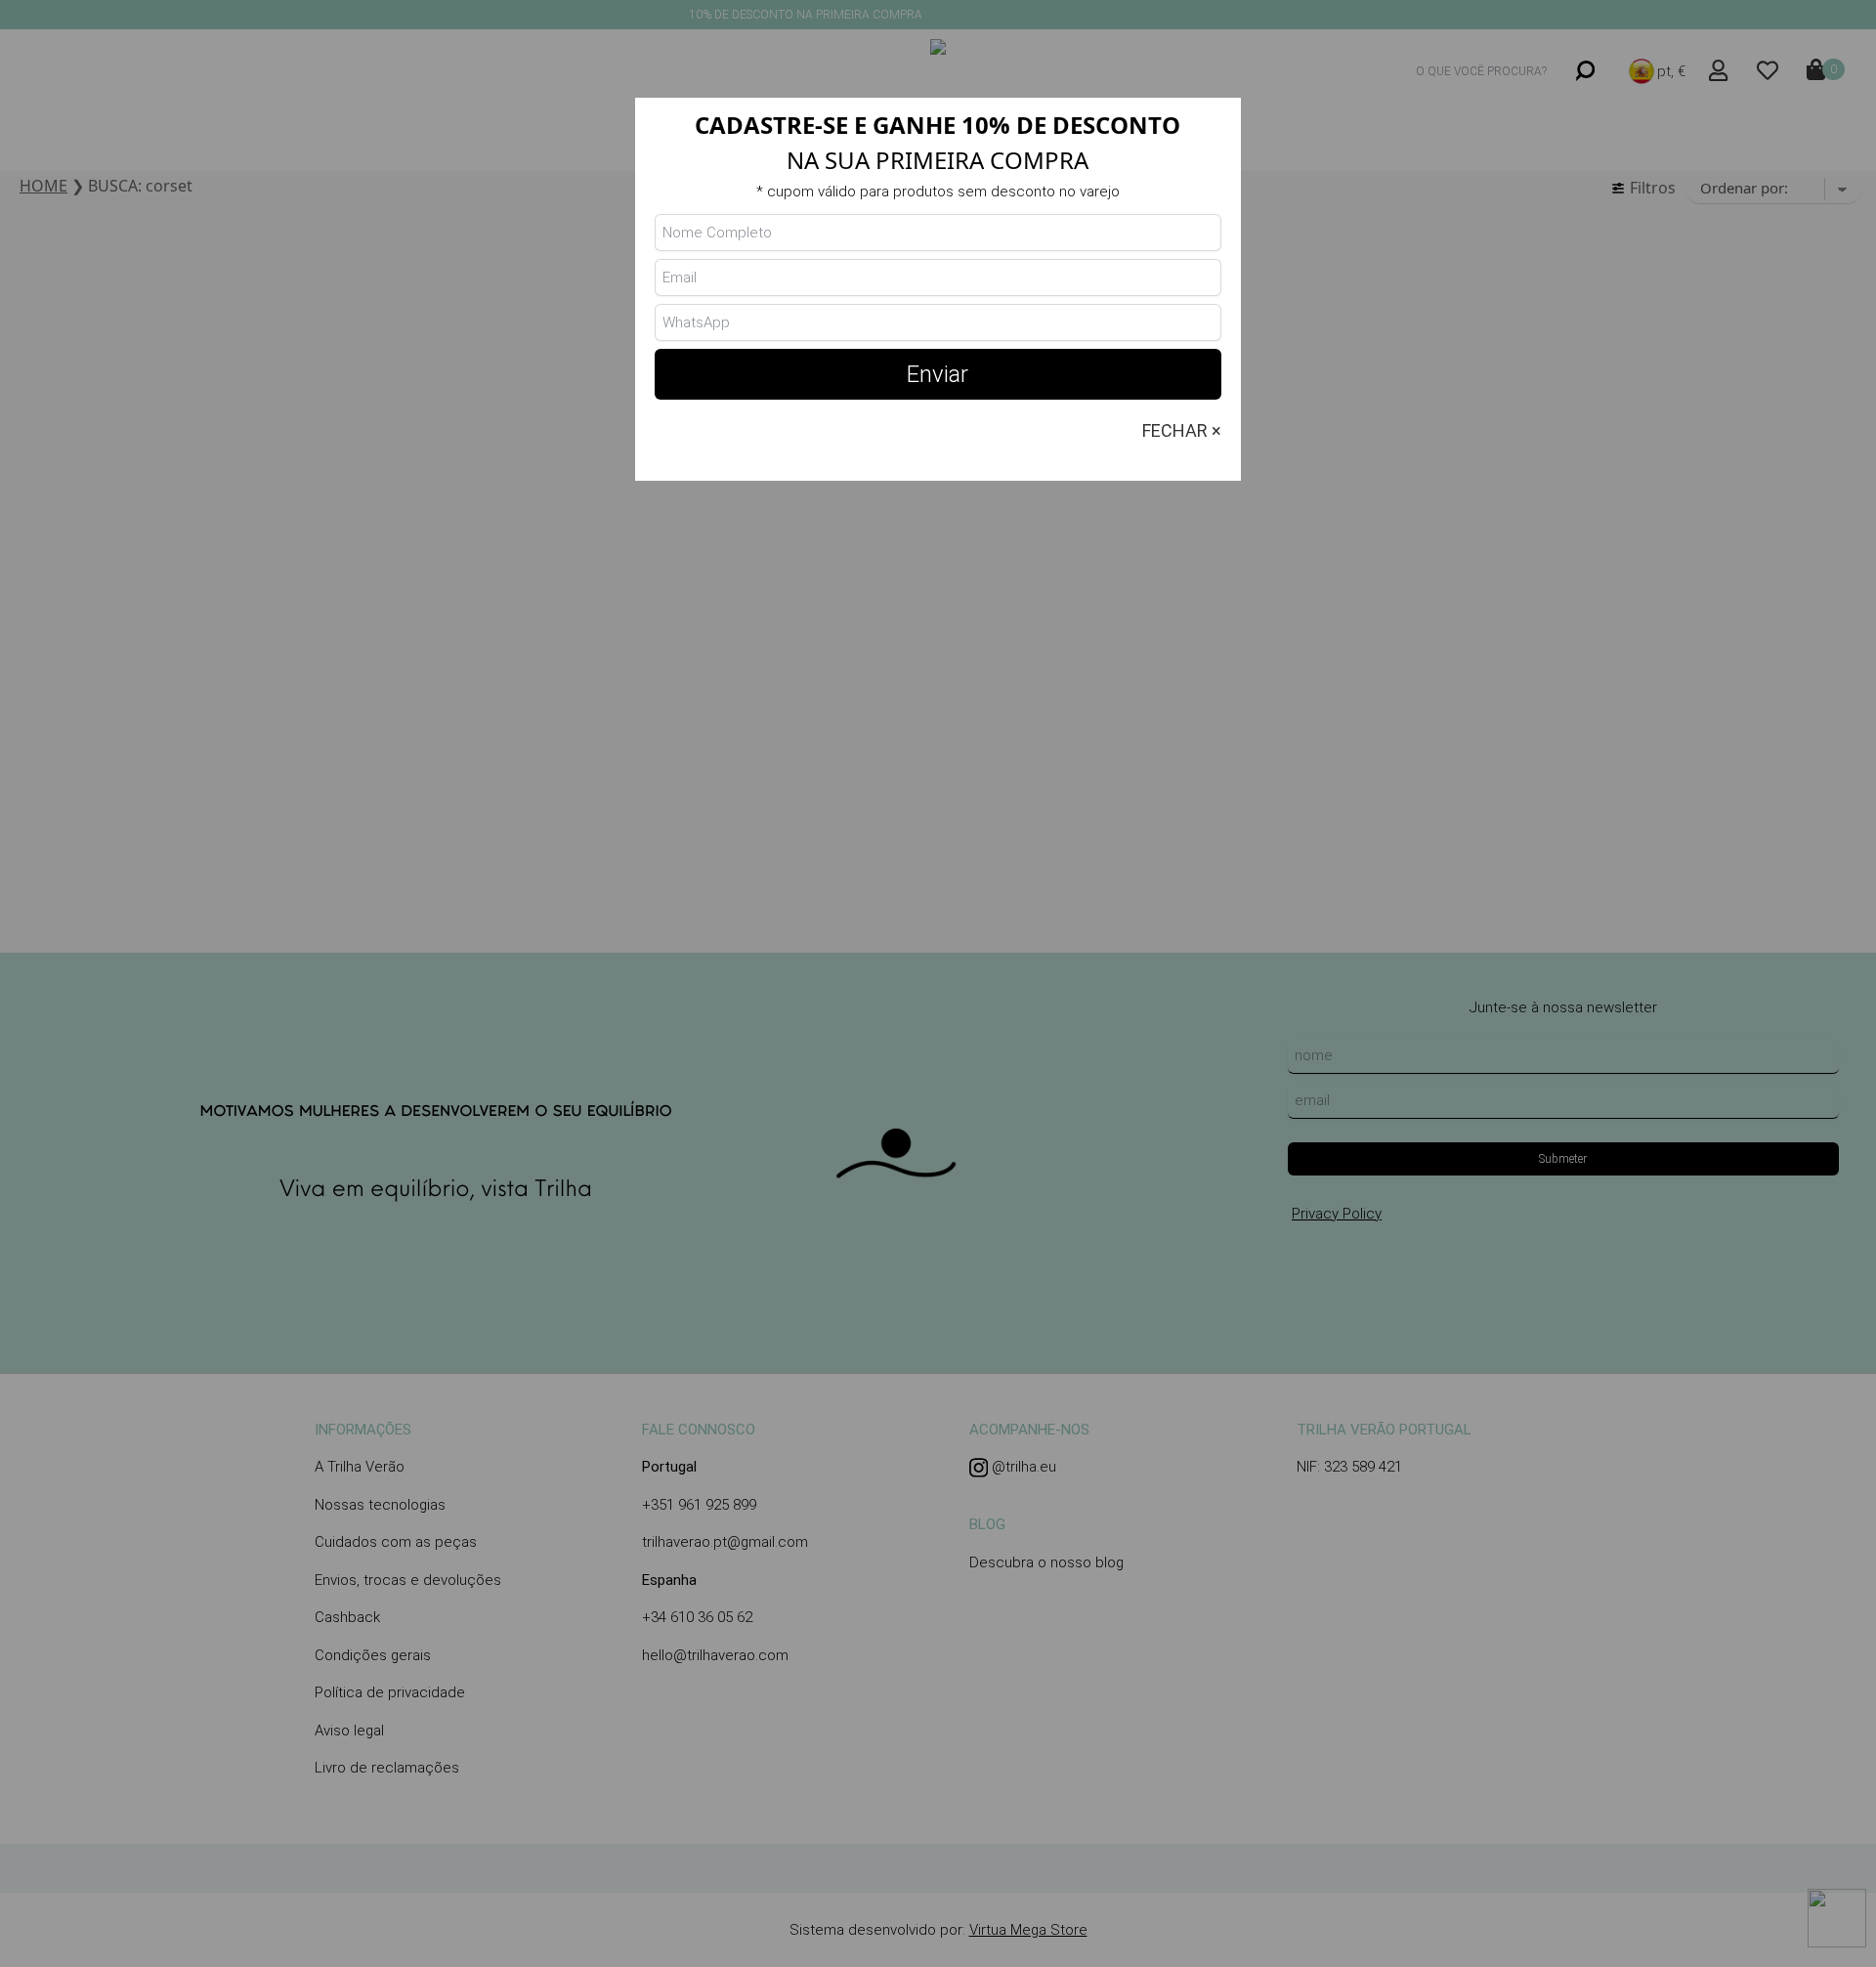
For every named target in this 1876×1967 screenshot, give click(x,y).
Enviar (938, 374)
